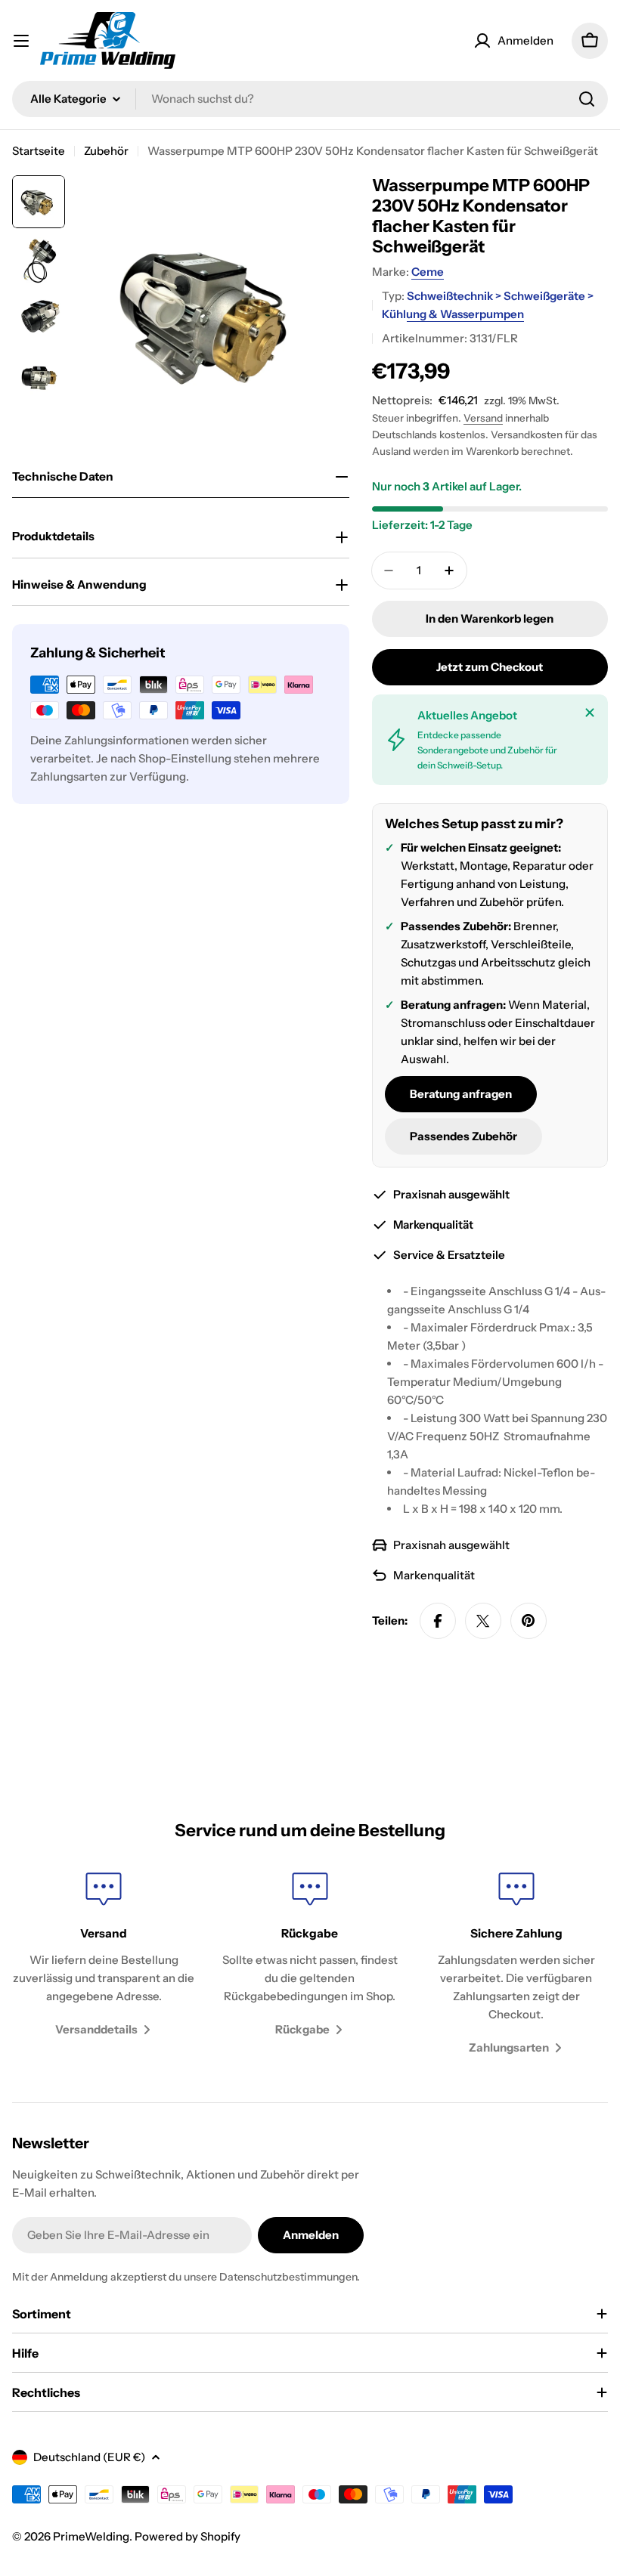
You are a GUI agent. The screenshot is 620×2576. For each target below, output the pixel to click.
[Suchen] (587, 99)
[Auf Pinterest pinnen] (529, 1621)
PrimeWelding (91, 2536)
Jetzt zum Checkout (490, 667)
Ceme (428, 272)
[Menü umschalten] (21, 41)
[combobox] (310, 99)
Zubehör (106, 151)
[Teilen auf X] (483, 1621)
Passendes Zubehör (463, 1136)
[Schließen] (590, 713)
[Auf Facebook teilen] (438, 1621)
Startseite (39, 151)
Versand (483, 418)
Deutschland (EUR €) (89, 2457)
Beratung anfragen (461, 1094)
